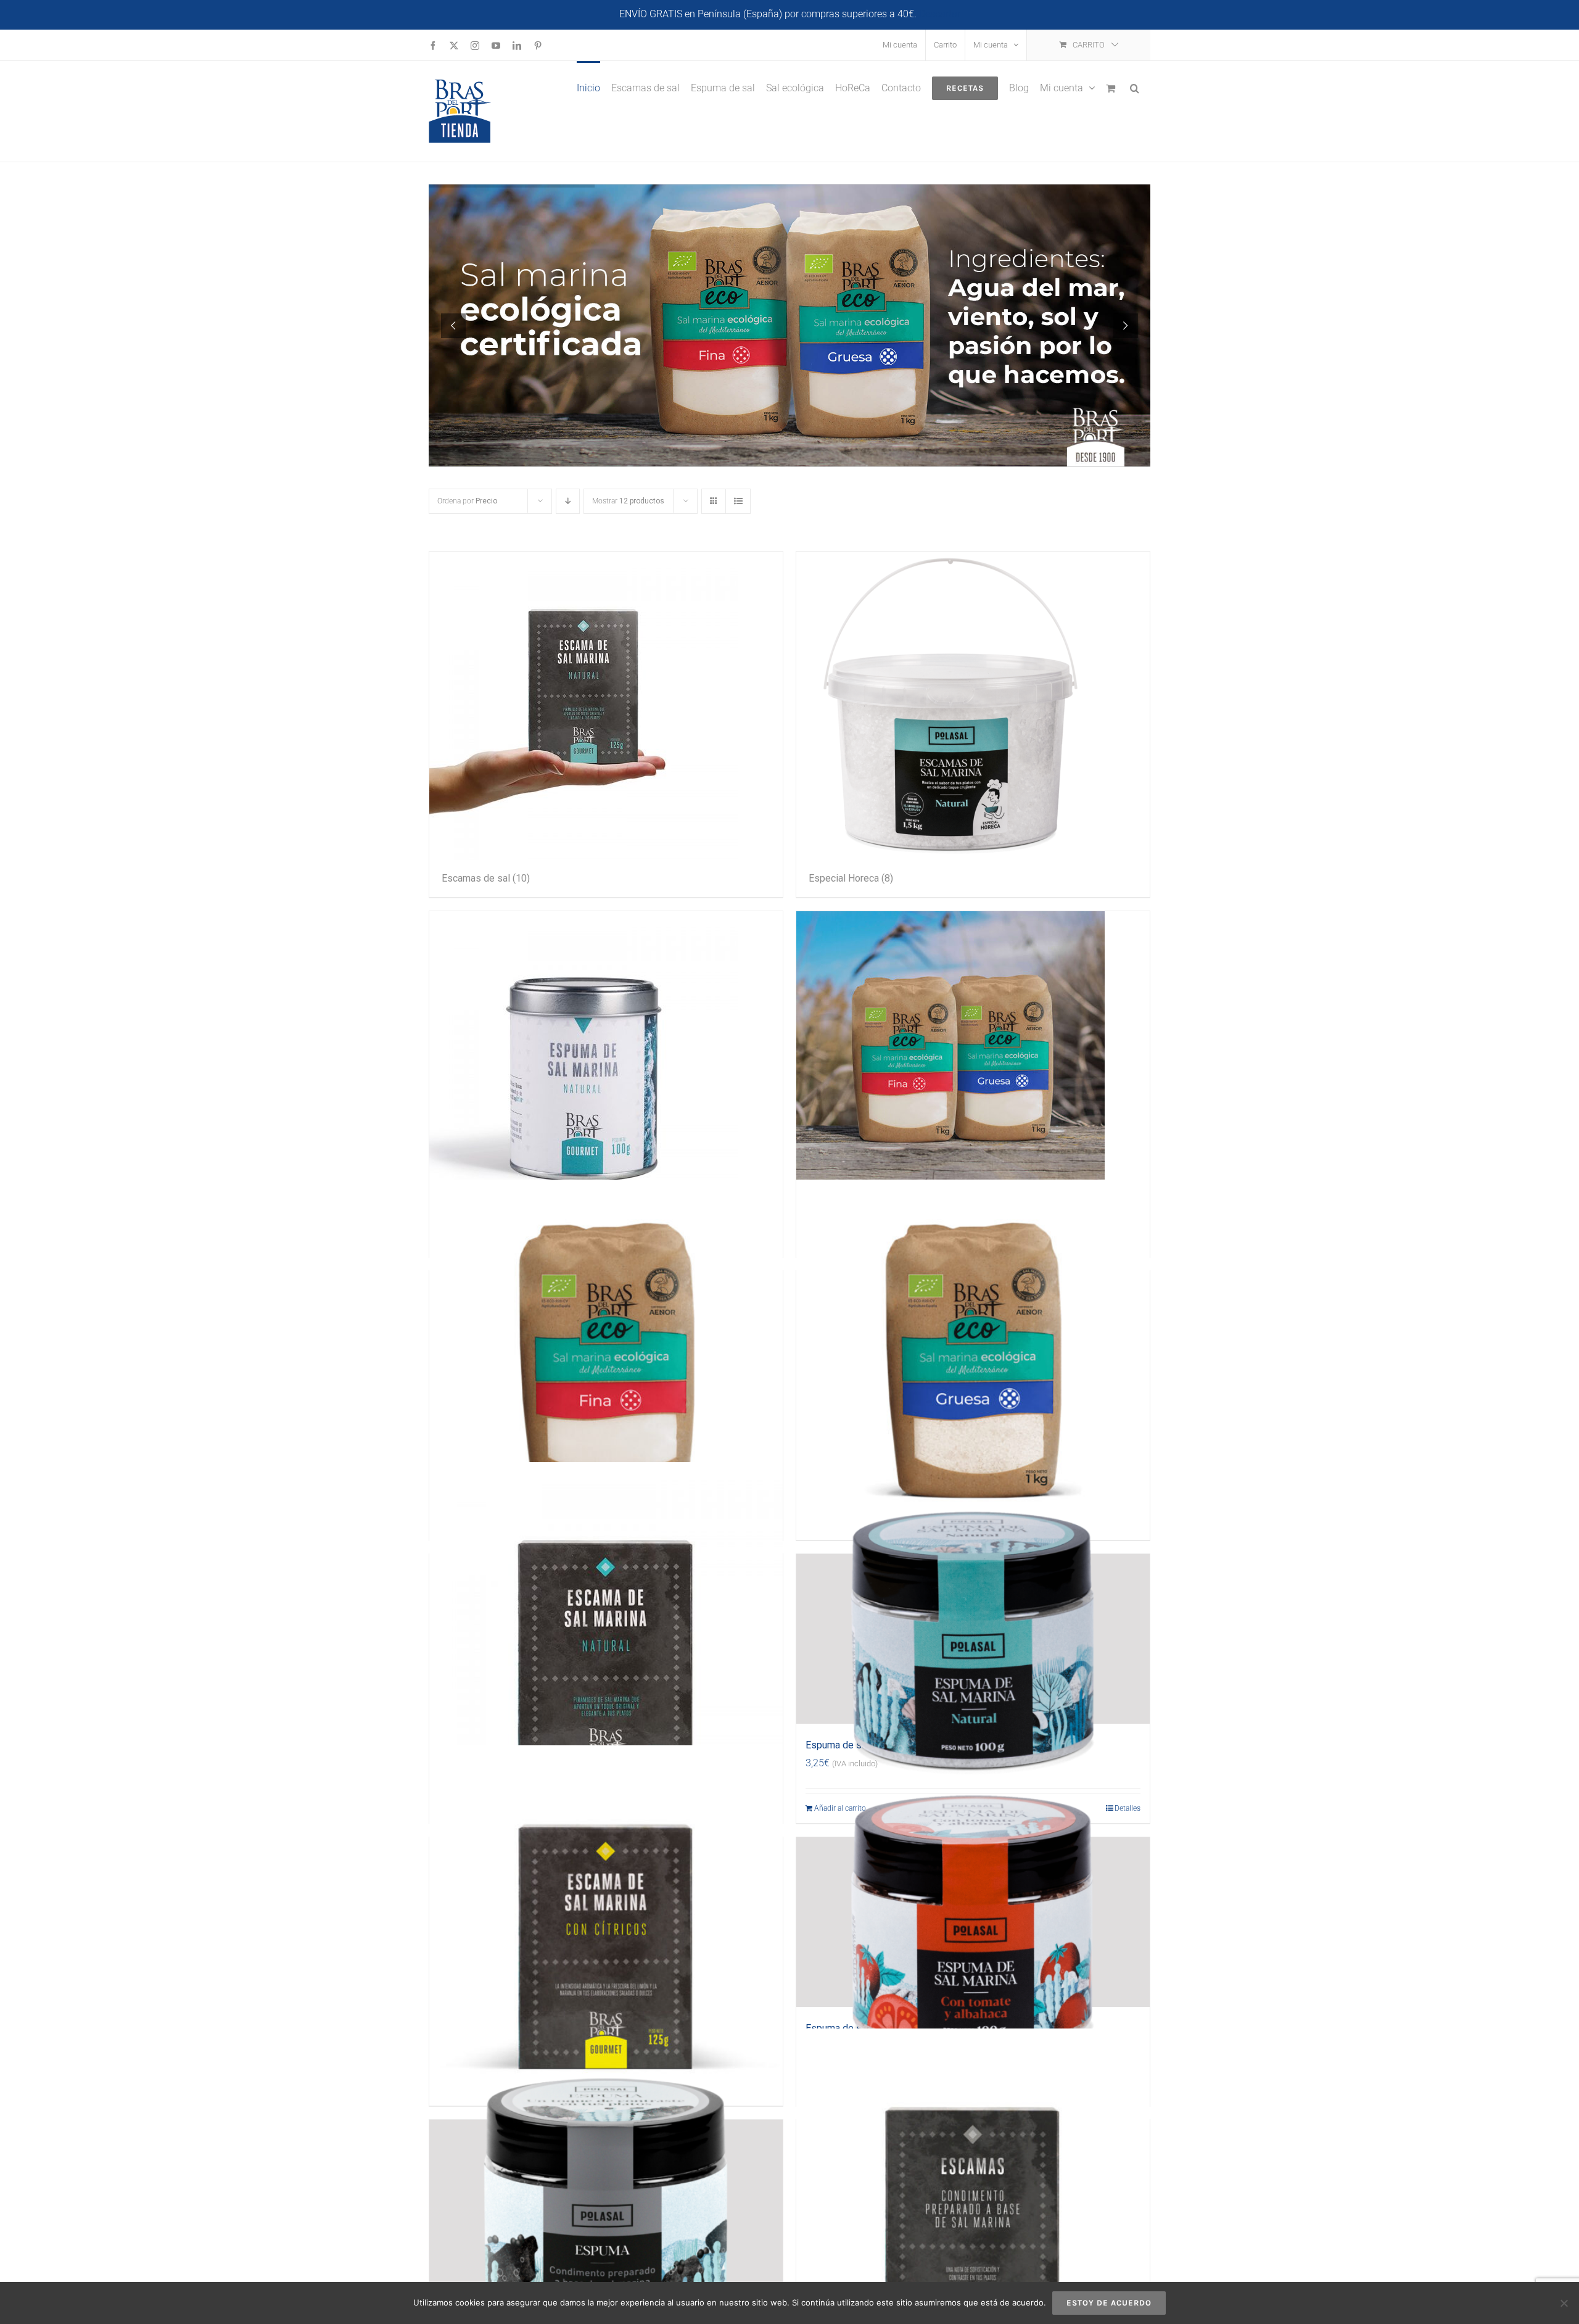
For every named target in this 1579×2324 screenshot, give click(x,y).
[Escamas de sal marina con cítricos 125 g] (606, 1922)
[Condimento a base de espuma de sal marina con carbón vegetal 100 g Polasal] (606, 2205)
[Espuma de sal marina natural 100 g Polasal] (973, 1639)
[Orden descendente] (568, 501)
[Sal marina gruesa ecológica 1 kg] (973, 1356)
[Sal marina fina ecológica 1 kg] (606, 1356)
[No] (1564, 2303)
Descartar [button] (940, 14)
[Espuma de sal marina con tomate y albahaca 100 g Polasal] (973, 1922)
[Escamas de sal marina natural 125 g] (606, 1639)
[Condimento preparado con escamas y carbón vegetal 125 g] (973, 2205)
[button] (1135, 87)
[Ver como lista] (738, 501)
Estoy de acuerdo (1109, 2303)
